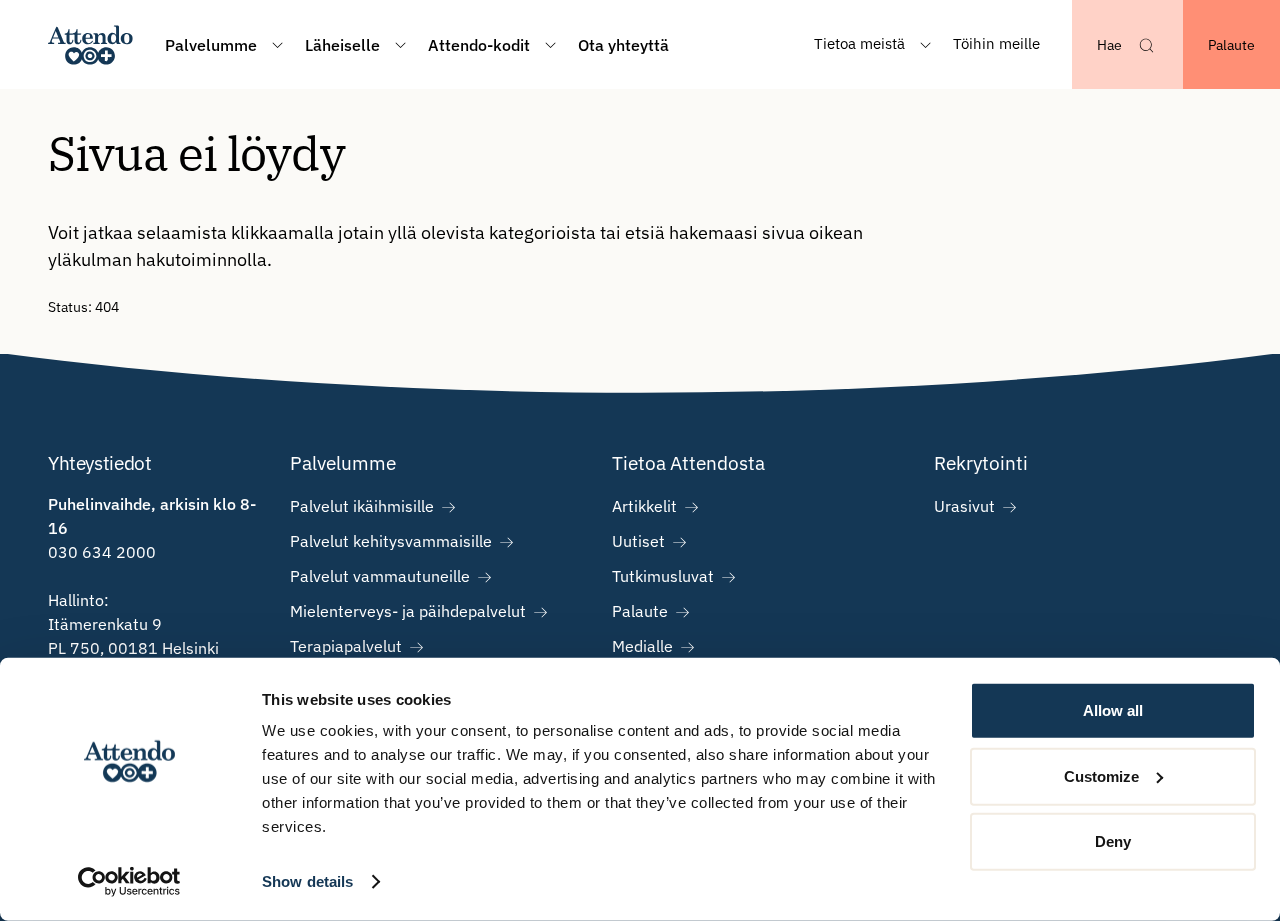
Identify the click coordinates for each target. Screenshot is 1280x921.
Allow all (1113, 710)
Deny (1113, 841)
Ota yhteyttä (623, 45)
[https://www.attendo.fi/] (90, 44)
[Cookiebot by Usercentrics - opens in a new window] (129, 882)
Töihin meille (996, 43)
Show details (307, 881)
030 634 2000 (102, 552)
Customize (1101, 775)
